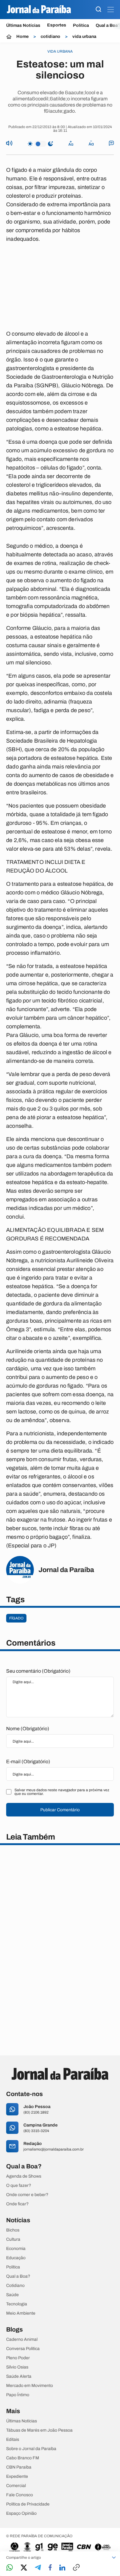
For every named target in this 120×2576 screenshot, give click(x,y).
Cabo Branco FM (23, 2458)
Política (81, 25)
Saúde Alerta (19, 2376)
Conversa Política (23, 2349)
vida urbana (84, 37)
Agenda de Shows (24, 2176)
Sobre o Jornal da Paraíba (31, 2449)
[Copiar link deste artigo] (76, 2568)
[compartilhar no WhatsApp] (10, 2568)
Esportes (57, 25)
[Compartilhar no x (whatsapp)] (24, 2568)
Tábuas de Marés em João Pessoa (39, 2430)
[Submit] (98, 10)
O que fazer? (19, 2186)
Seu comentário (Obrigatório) (38, 1671)
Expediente (17, 2477)
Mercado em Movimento (30, 2386)
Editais (13, 2440)
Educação (16, 2258)
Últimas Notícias (23, 25)
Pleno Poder (18, 2358)
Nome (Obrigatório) (28, 1729)
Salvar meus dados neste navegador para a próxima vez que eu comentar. (62, 1792)
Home (22, 37)
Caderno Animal (22, 2340)
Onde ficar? (17, 2204)
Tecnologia (17, 2304)
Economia (16, 2249)
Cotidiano (15, 2286)
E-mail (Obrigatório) (28, 1762)
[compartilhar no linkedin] (62, 2568)
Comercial (16, 2486)
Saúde (12, 2295)
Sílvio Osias (17, 2367)
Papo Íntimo (18, 2395)
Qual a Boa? (18, 2276)
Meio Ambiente (21, 2313)
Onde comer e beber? (27, 2195)
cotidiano (50, 37)
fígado (16, 1618)
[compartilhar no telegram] (38, 2568)
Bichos (13, 2230)
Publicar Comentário (60, 1810)
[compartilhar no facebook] (50, 2568)
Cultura (13, 2239)
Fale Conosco (20, 2495)
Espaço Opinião (21, 2514)
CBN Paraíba (19, 2467)
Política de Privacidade (28, 2504)
